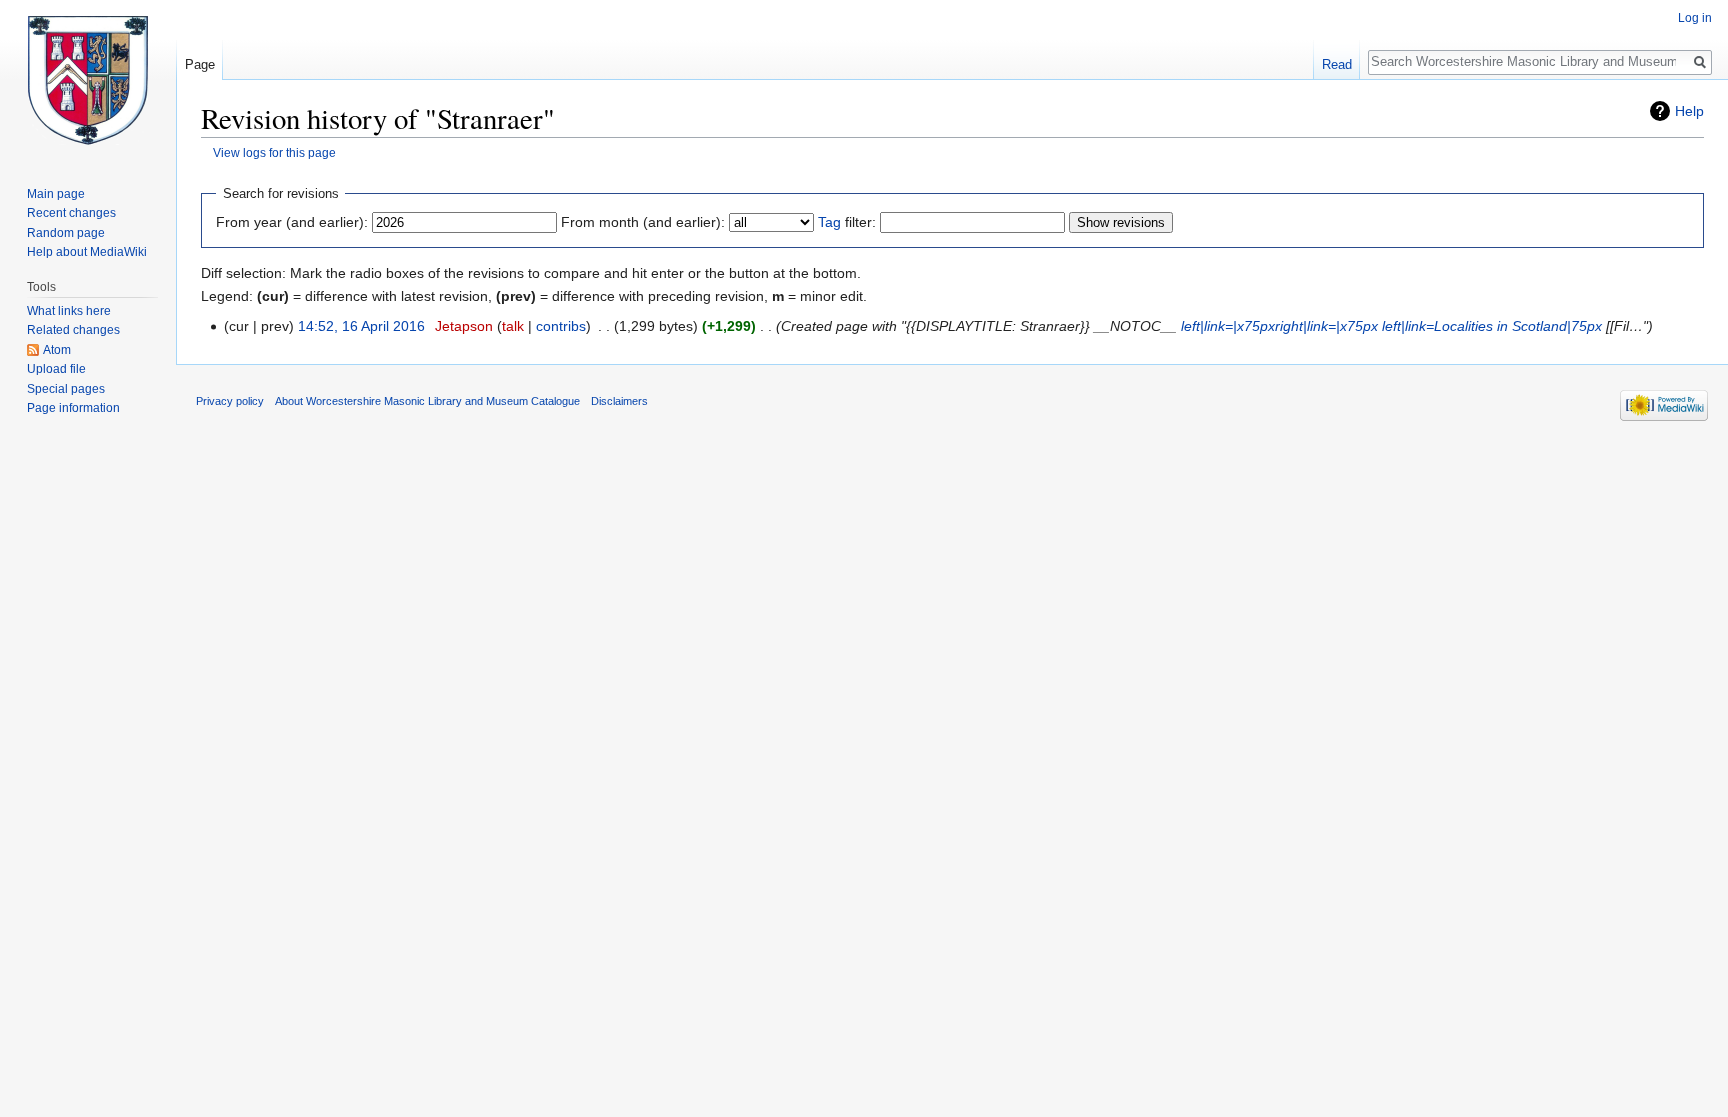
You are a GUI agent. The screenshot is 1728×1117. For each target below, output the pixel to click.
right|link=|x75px (1326, 326)
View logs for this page (274, 152)
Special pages (66, 389)
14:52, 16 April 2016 (361, 326)
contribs (561, 326)
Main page (56, 194)
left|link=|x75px (1228, 326)
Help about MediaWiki (87, 252)
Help (1689, 111)
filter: (847, 222)
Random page (66, 233)
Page (200, 64)
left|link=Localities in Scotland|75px (1492, 326)
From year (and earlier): (292, 222)
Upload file (56, 369)
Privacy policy (230, 401)
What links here (69, 311)
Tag (829, 222)
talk (513, 326)
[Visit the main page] (88, 80)
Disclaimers (619, 401)
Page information (73, 408)
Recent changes (71, 213)
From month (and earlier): (643, 222)
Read (1337, 64)
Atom (57, 350)
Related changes (73, 330)
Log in (1695, 18)
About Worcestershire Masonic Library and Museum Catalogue (427, 401)
